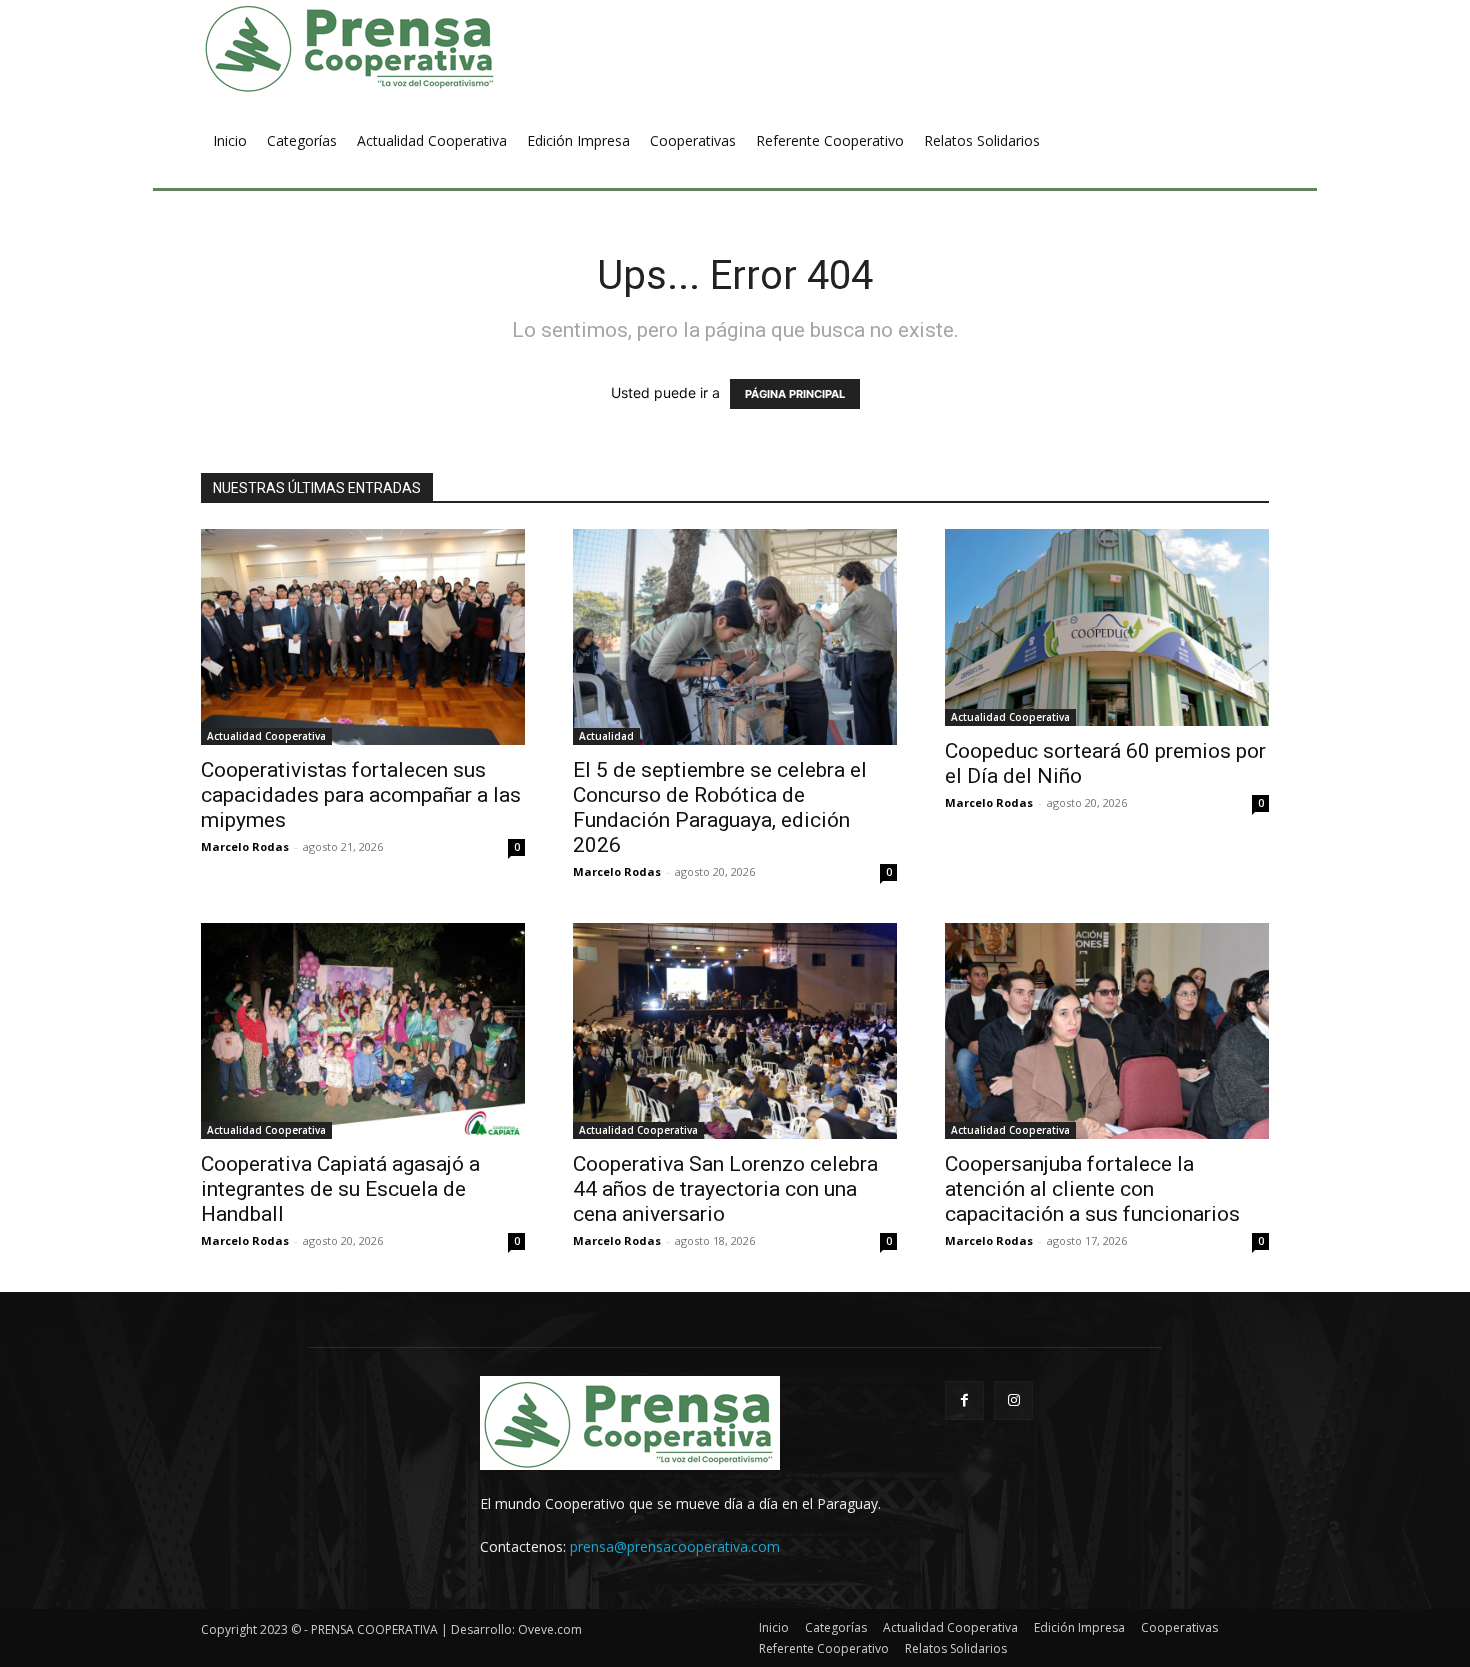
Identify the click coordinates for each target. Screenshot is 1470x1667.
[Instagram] (1013, 1400)
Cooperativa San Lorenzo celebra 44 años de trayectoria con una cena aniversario (725, 1189)
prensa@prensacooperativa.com (675, 1546)
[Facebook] (964, 1400)
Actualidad (606, 736)
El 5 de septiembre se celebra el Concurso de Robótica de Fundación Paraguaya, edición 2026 (720, 807)
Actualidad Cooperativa (266, 736)
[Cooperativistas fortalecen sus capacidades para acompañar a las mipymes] (363, 637)
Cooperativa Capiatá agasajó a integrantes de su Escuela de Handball (340, 1189)
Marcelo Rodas (245, 846)
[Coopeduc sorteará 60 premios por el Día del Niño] (1107, 627)
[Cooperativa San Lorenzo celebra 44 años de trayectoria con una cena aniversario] (735, 1031)
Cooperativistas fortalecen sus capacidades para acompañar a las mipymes (361, 795)
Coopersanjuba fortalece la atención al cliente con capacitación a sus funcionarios (1092, 1189)
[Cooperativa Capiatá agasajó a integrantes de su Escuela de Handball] (363, 1031)
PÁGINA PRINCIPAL (795, 394)
